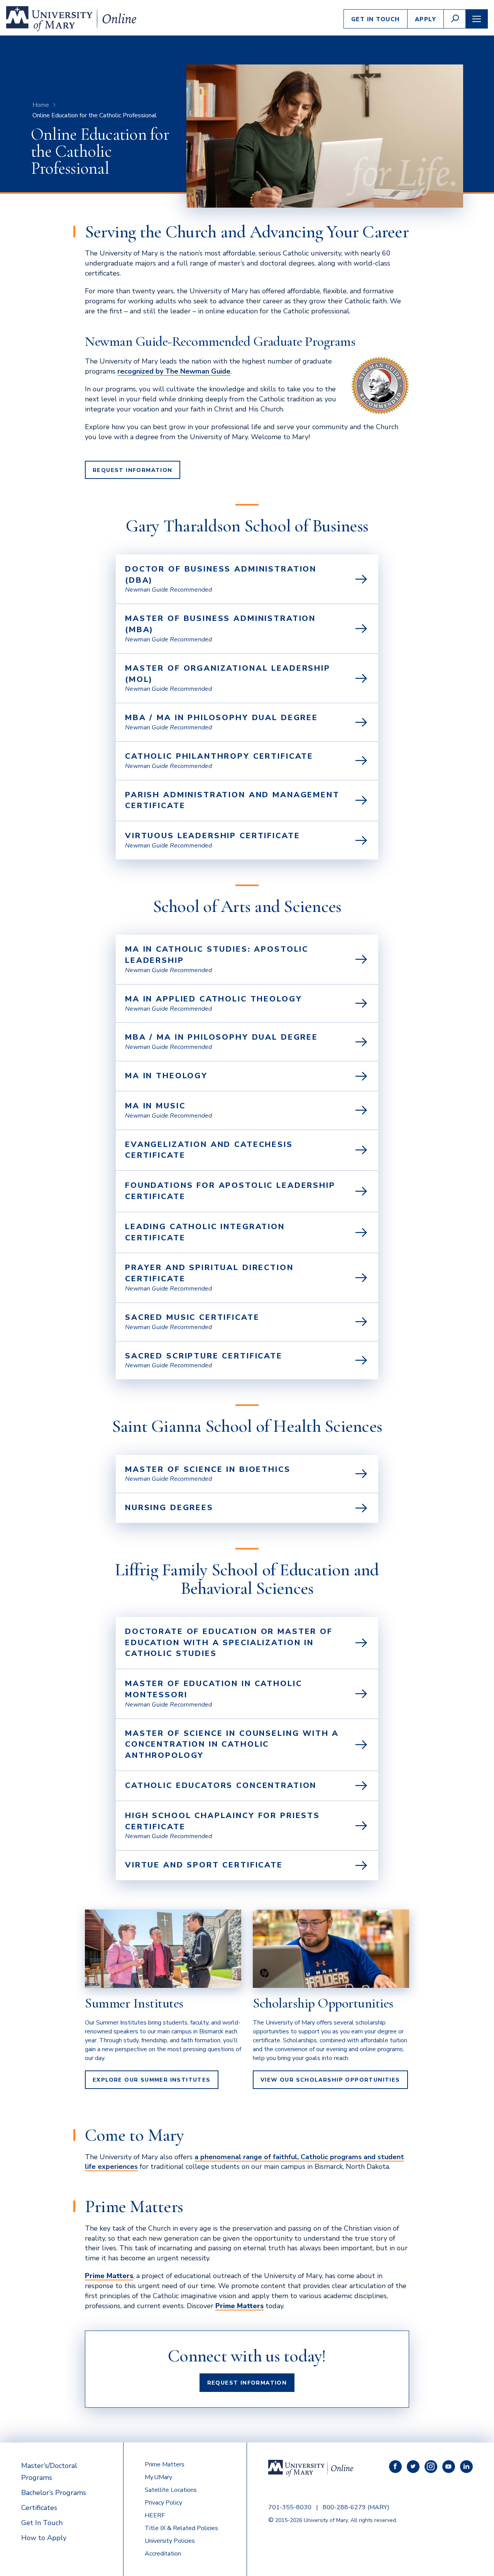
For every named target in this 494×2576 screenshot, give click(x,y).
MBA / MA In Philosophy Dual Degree (222, 1037)
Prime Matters (165, 2464)
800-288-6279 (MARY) (356, 2507)
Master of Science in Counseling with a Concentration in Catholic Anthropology (232, 1745)
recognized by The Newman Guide (174, 371)
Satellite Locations (171, 2490)
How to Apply (44, 2538)
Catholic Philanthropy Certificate (219, 756)
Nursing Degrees (169, 1508)
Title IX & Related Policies (181, 2528)
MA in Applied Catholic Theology (213, 999)
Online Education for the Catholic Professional (95, 115)
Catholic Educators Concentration (221, 1785)
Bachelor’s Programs (54, 2493)
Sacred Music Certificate (192, 1317)
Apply (426, 19)
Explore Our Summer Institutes (152, 2080)
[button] (455, 19)
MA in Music (155, 1106)
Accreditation (163, 2554)
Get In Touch (376, 19)
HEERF (155, 2515)
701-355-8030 (290, 2507)
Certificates (39, 2508)
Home (41, 105)
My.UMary (158, 2477)
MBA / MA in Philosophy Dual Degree (222, 718)
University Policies (170, 2541)
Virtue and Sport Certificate (204, 1865)
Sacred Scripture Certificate (204, 1356)
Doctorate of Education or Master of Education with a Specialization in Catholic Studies (229, 1643)
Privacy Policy (163, 2503)
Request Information (133, 470)
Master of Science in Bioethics (208, 1469)
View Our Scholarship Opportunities (330, 2080)
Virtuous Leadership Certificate (212, 836)
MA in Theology (166, 1076)
